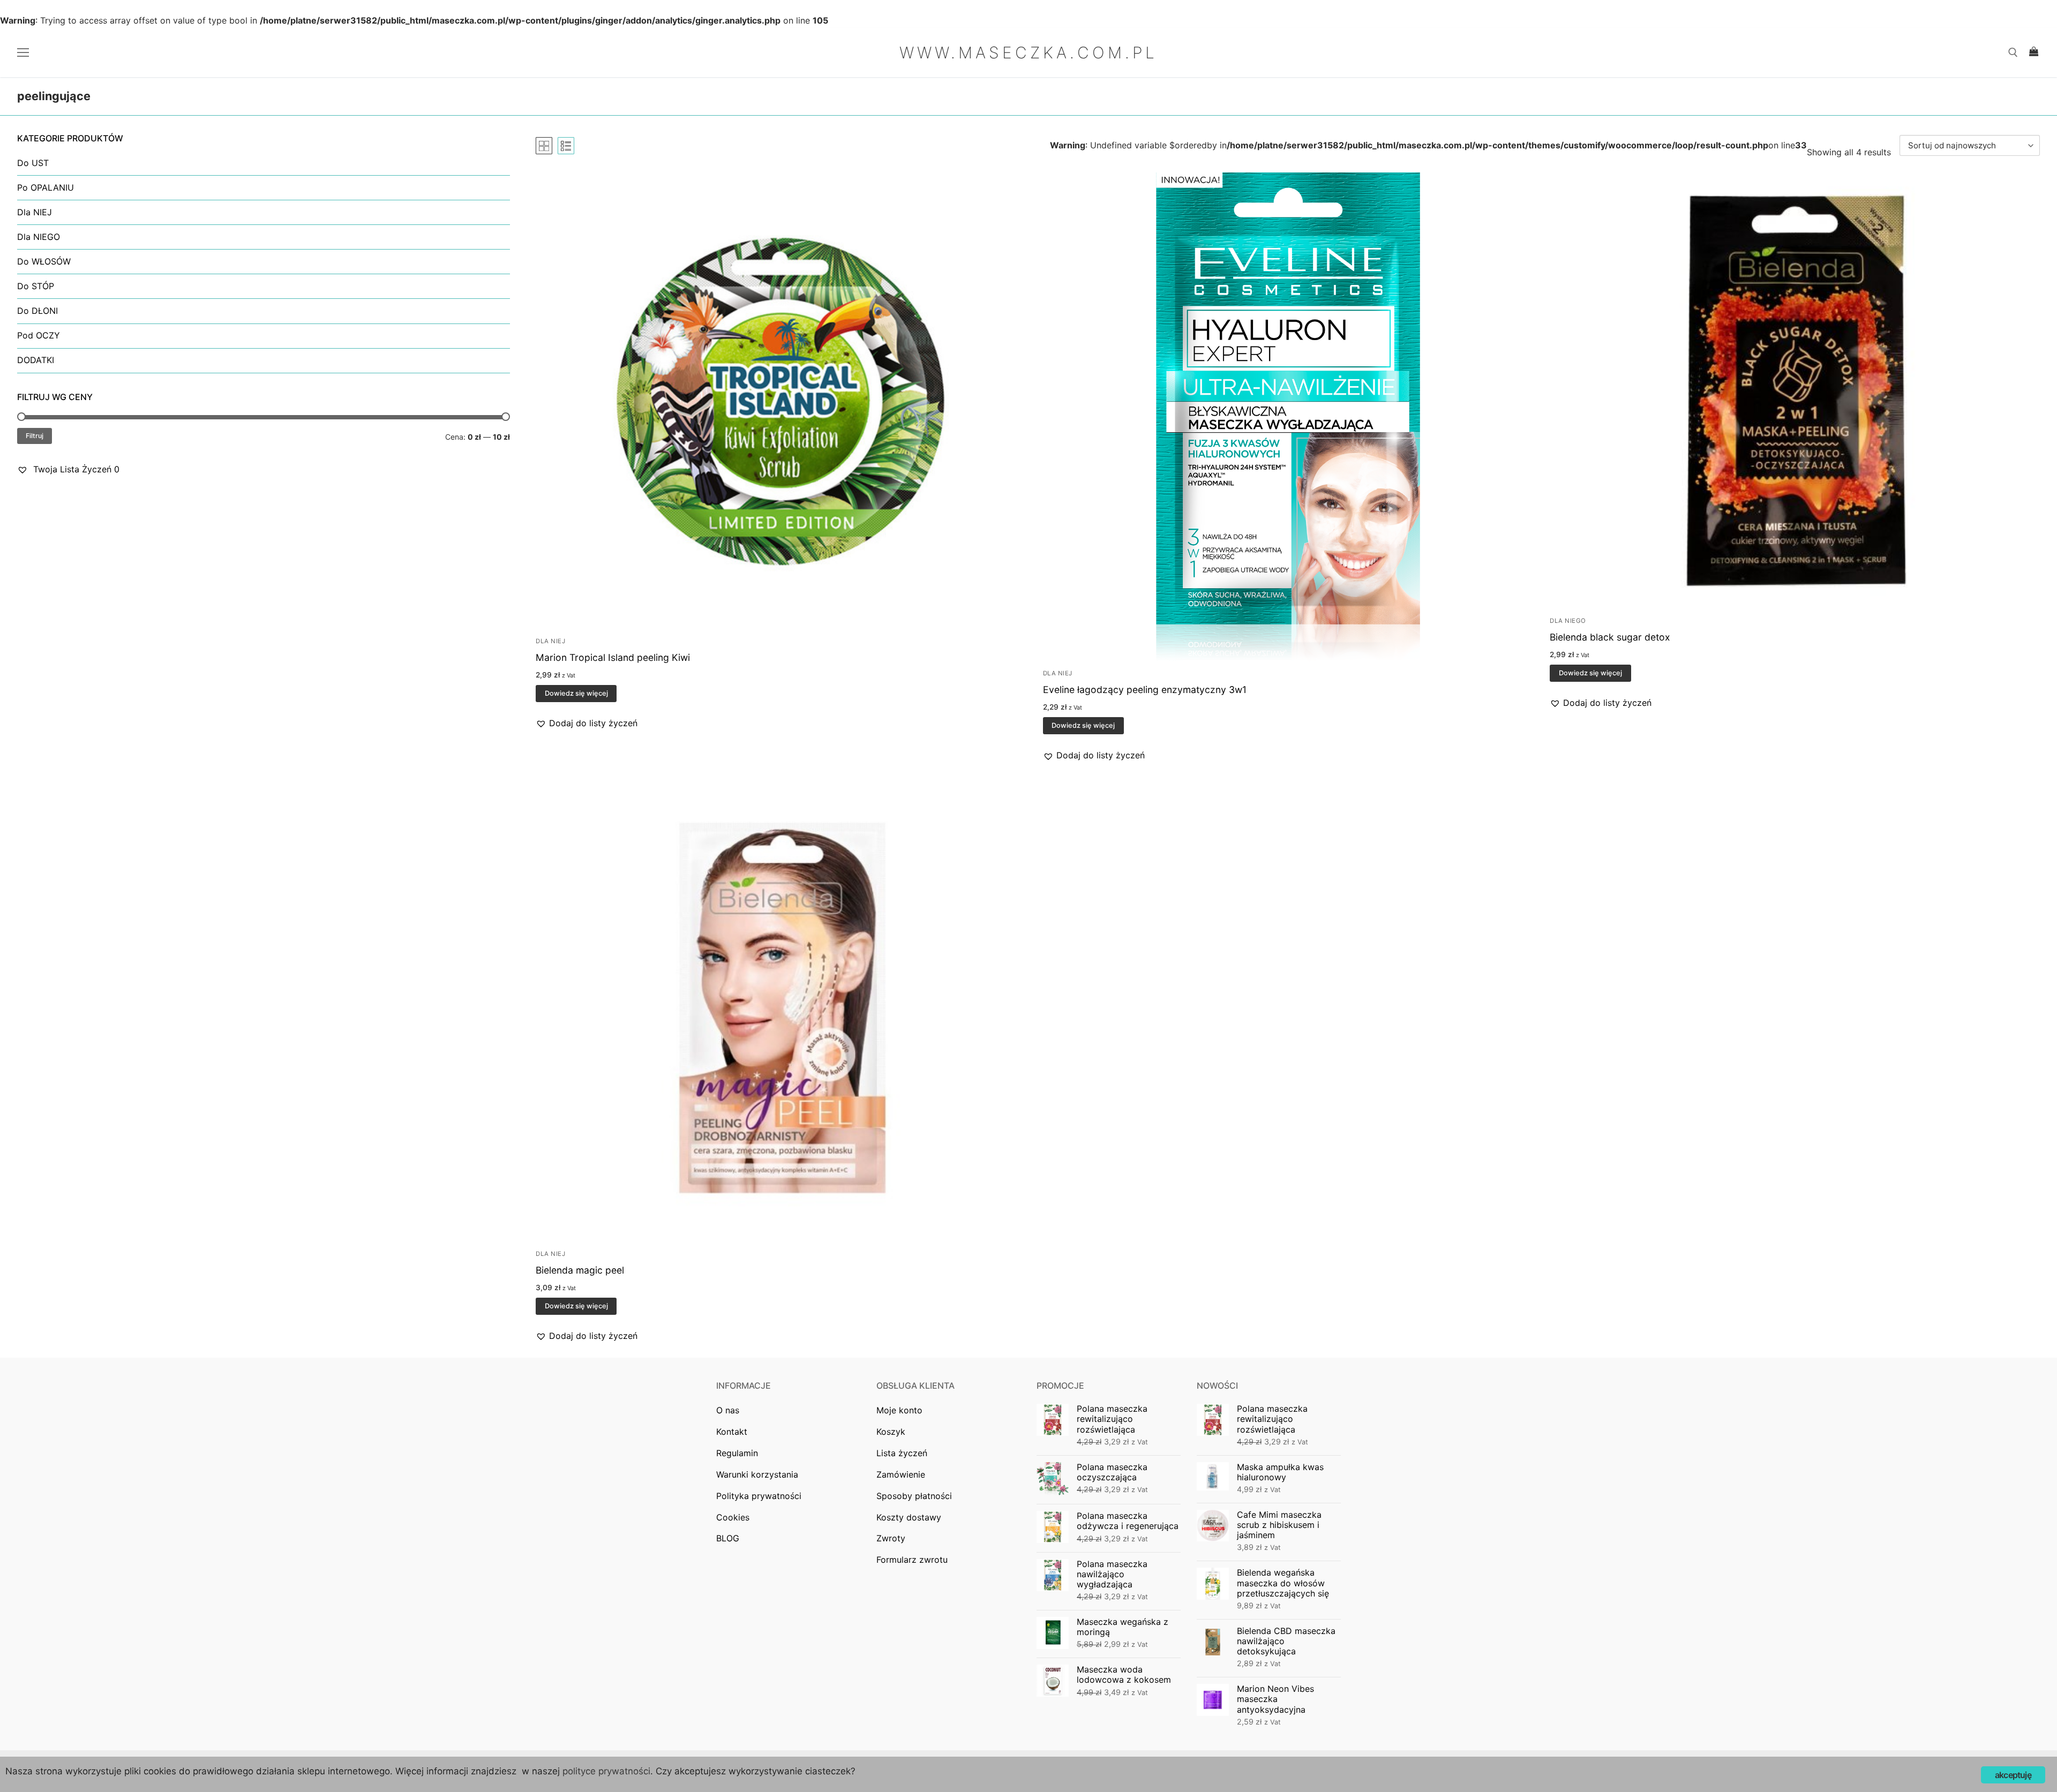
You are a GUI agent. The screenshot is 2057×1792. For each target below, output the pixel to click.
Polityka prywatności (759, 1496)
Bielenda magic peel (580, 1270)
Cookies (733, 1517)
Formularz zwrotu (912, 1560)
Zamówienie (901, 1474)
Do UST (33, 163)
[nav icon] (25, 52)
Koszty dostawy (909, 1517)
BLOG (728, 1538)
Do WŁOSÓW (44, 261)
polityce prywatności (606, 1771)
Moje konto (899, 1410)
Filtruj (35, 436)
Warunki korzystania (757, 1474)
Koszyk (891, 1432)
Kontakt (732, 1432)
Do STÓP (36, 286)
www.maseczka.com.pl (1028, 52)
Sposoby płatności (914, 1496)
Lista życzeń (902, 1453)
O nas (728, 1410)
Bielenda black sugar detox (1610, 637)
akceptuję (2013, 1775)
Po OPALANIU (46, 187)
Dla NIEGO (1568, 621)
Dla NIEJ (550, 641)
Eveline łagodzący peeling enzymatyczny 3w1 (1145, 690)
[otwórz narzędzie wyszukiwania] (2013, 52)
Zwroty (891, 1538)
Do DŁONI (37, 311)
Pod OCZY (39, 335)
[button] (587, 724)
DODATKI (36, 360)
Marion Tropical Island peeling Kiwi (613, 657)
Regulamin (737, 1453)
